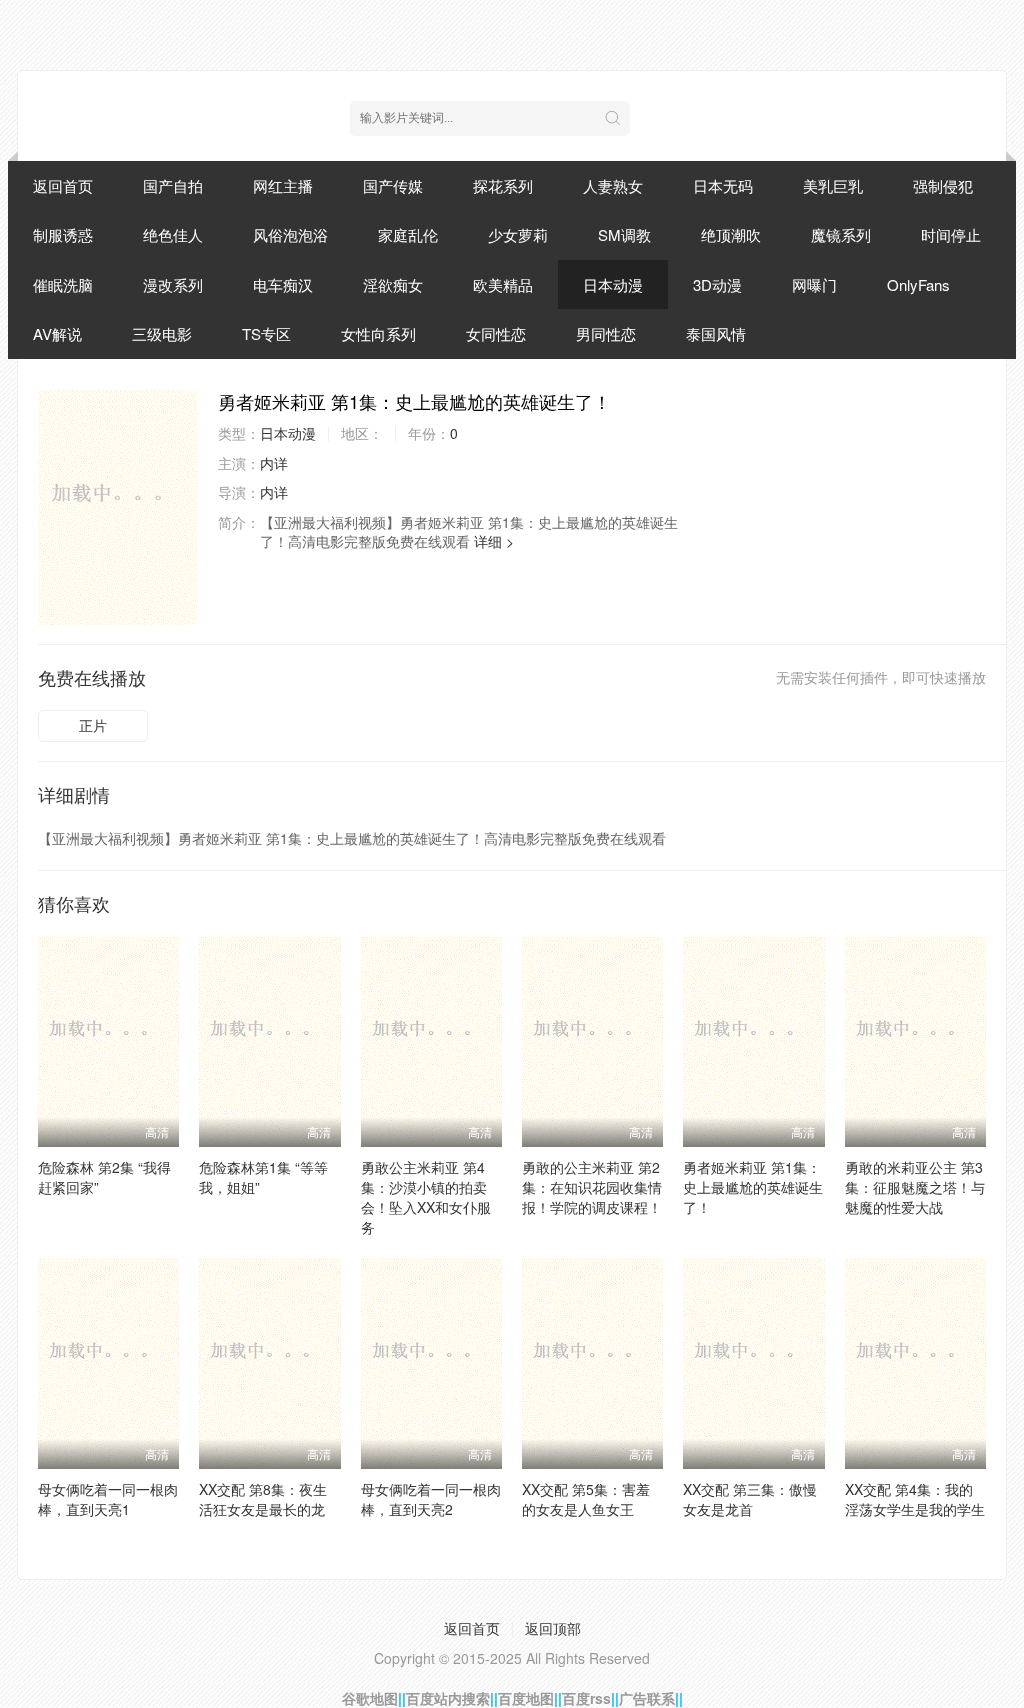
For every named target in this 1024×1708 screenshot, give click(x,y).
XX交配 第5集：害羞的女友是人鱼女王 (586, 1499)
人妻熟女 (613, 185)
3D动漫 (717, 284)
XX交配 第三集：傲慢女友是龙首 (750, 1499)
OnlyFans (918, 284)
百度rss (586, 1698)
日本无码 (723, 185)
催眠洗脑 (63, 284)
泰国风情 (716, 333)
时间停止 (951, 234)
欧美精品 (503, 284)
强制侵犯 (943, 185)
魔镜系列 (841, 234)
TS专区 (266, 333)
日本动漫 (613, 284)
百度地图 (526, 1698)
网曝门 (814, 284)
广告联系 (647, 1698)
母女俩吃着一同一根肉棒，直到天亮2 (431, 1499)
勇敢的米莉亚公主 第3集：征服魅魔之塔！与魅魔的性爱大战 (915, 1187)
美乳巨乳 (833, 185)
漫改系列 (173, 284)
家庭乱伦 (408, 234)
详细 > (494, 541)
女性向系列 (378, 333)
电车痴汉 (283, 284)
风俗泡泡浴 (290, 234)
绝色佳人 (173, 234)
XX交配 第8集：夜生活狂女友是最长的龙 (263, 1499)
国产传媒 (393, 185)
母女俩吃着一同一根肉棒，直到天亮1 (108, 1499)
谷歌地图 (370, 1698)
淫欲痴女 (393, 284)
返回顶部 (553, 1628)
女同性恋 (496, 333)
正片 (93, 725)
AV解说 (57, 333)
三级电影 (162, 333)
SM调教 (624, 234)
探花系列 (503, 185)
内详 (274, 463)
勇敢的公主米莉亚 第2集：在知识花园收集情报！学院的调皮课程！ (592, 1187)
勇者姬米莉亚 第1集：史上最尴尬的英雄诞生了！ (753, 1187)
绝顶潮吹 (731, 234)
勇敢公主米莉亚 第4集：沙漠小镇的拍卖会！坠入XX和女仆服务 (426, 1197)
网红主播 (283, 185)
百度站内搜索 (448, 1698)
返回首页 (63, 185)
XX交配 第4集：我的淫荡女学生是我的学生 (915, 1499)
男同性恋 (606, 333)
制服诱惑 (63, 234)
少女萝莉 (518, 234)
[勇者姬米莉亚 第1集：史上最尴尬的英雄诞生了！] (118, 507)
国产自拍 (173, 185)
